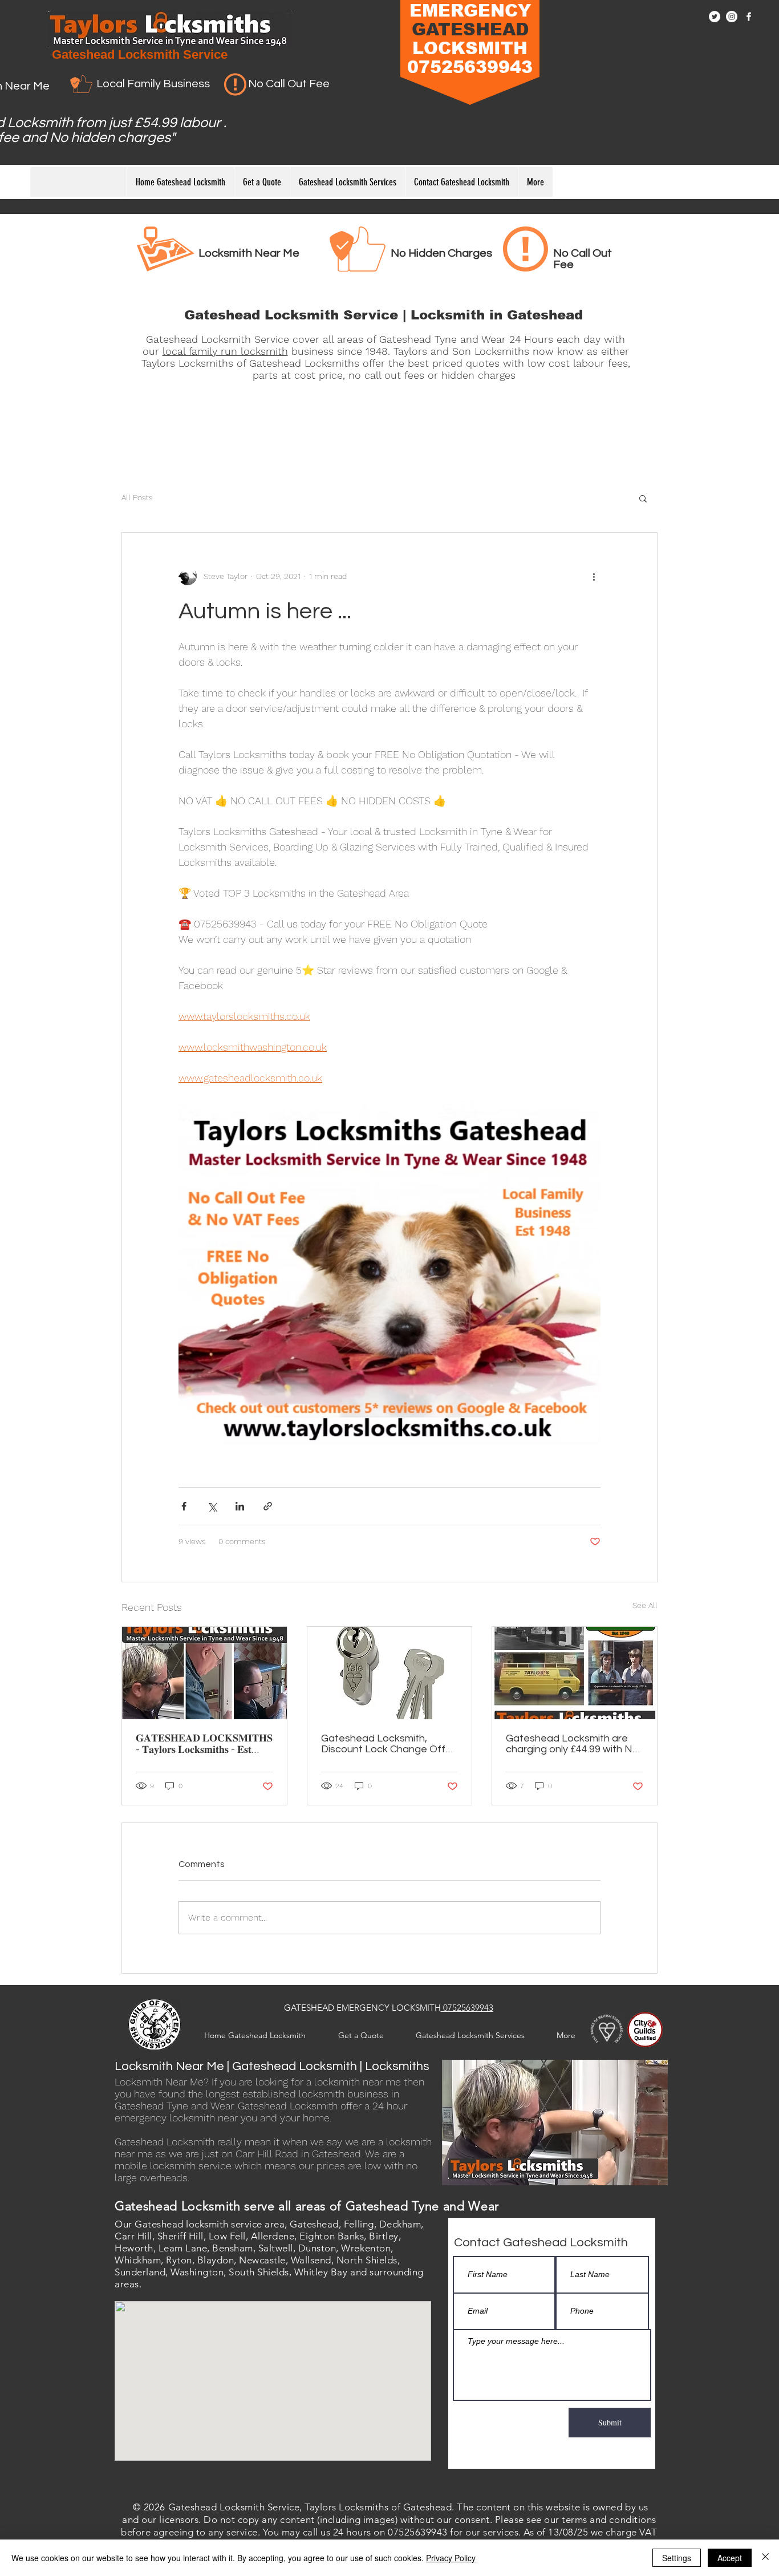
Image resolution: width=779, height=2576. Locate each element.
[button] (643, 498)
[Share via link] (268, 1506)
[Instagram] (732, 17)
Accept (730, 2558)
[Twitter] (715, 17)
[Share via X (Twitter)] (212, 1506)
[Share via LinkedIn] (240, 1506)
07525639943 (467, 2008)
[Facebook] (749, 17)
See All (645, 1605)
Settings (677, 2558)
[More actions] (594, 576)
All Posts (137, 497)
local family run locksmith (225, 351)
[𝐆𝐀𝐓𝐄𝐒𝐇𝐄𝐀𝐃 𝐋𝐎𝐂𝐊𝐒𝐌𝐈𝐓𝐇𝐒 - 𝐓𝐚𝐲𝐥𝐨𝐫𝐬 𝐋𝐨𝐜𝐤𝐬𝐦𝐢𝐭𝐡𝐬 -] (204, 1673)
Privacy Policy (451, 2558)
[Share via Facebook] (184, 1506)
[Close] (765, 2558)
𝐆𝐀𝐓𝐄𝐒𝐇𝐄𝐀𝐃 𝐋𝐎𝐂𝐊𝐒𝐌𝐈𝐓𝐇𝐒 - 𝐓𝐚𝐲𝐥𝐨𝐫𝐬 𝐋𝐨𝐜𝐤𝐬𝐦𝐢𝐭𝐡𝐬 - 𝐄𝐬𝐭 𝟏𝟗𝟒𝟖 (204, 1744)
